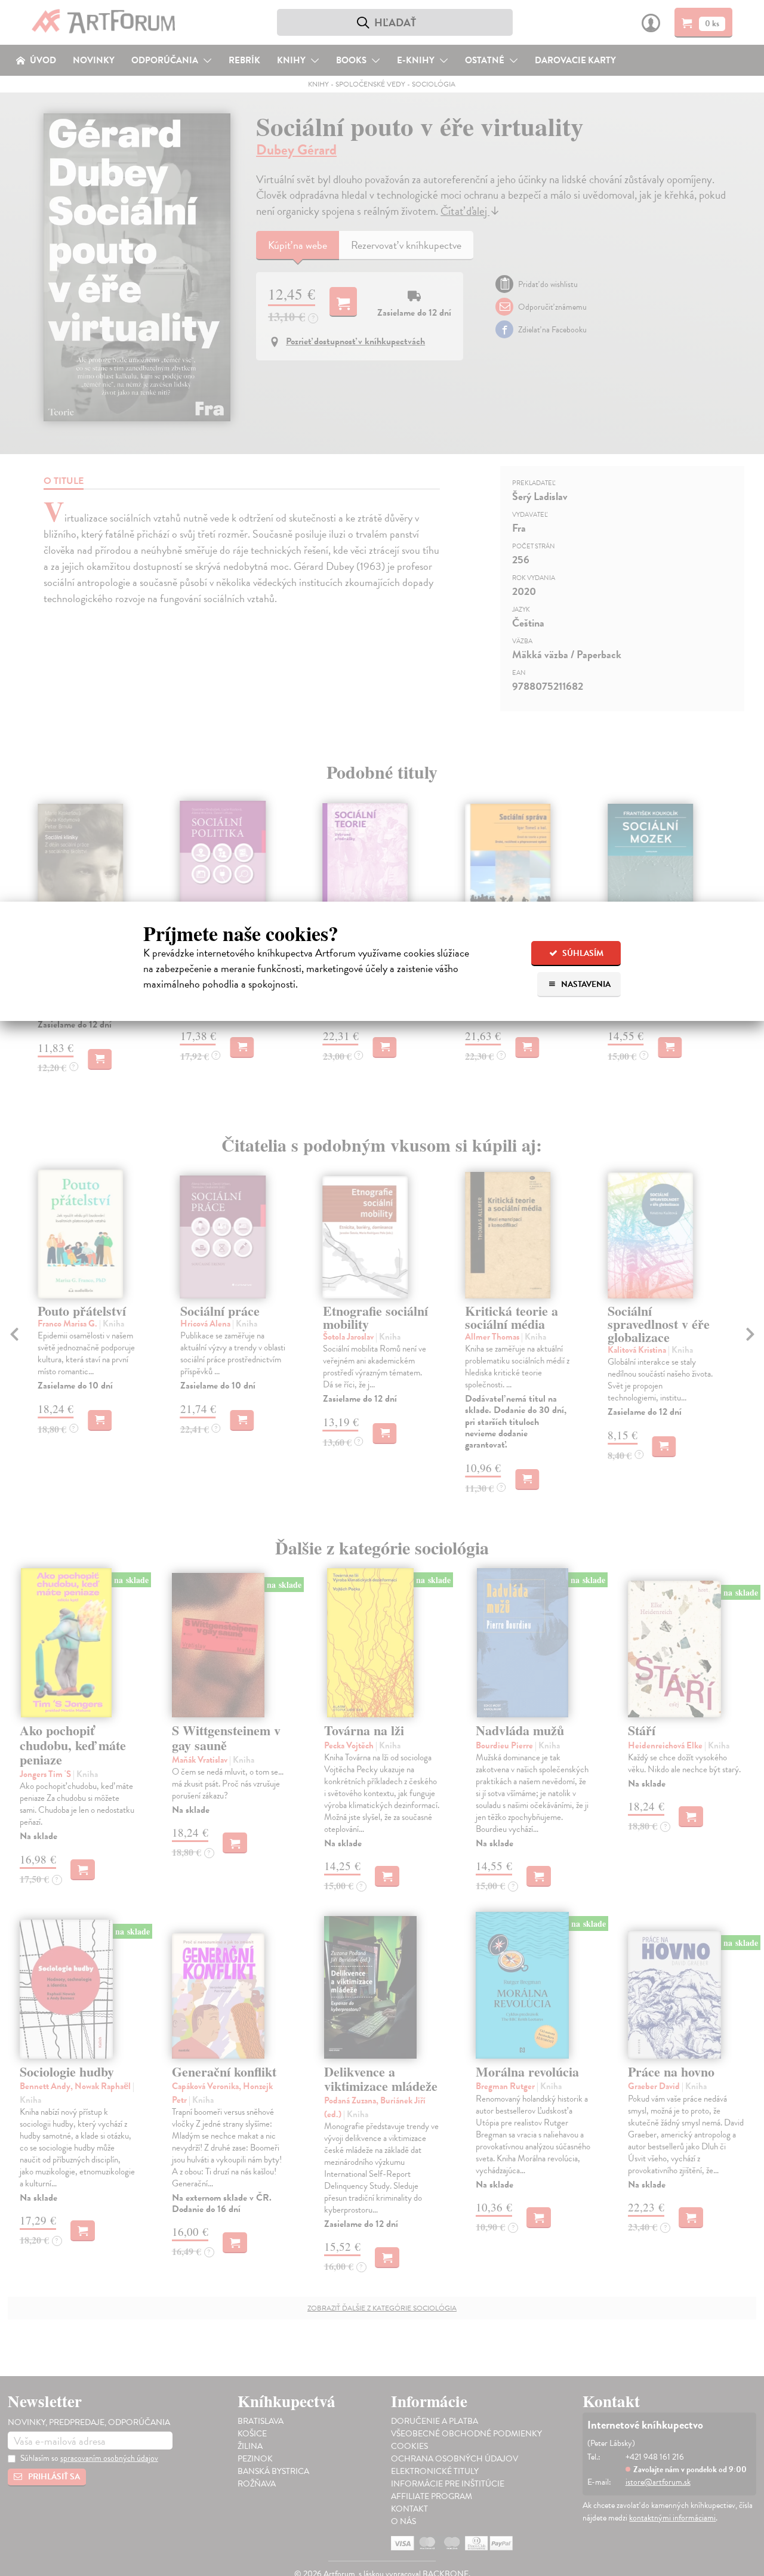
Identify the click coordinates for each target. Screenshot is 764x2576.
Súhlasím (582, 953)
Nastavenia (585, 984)
